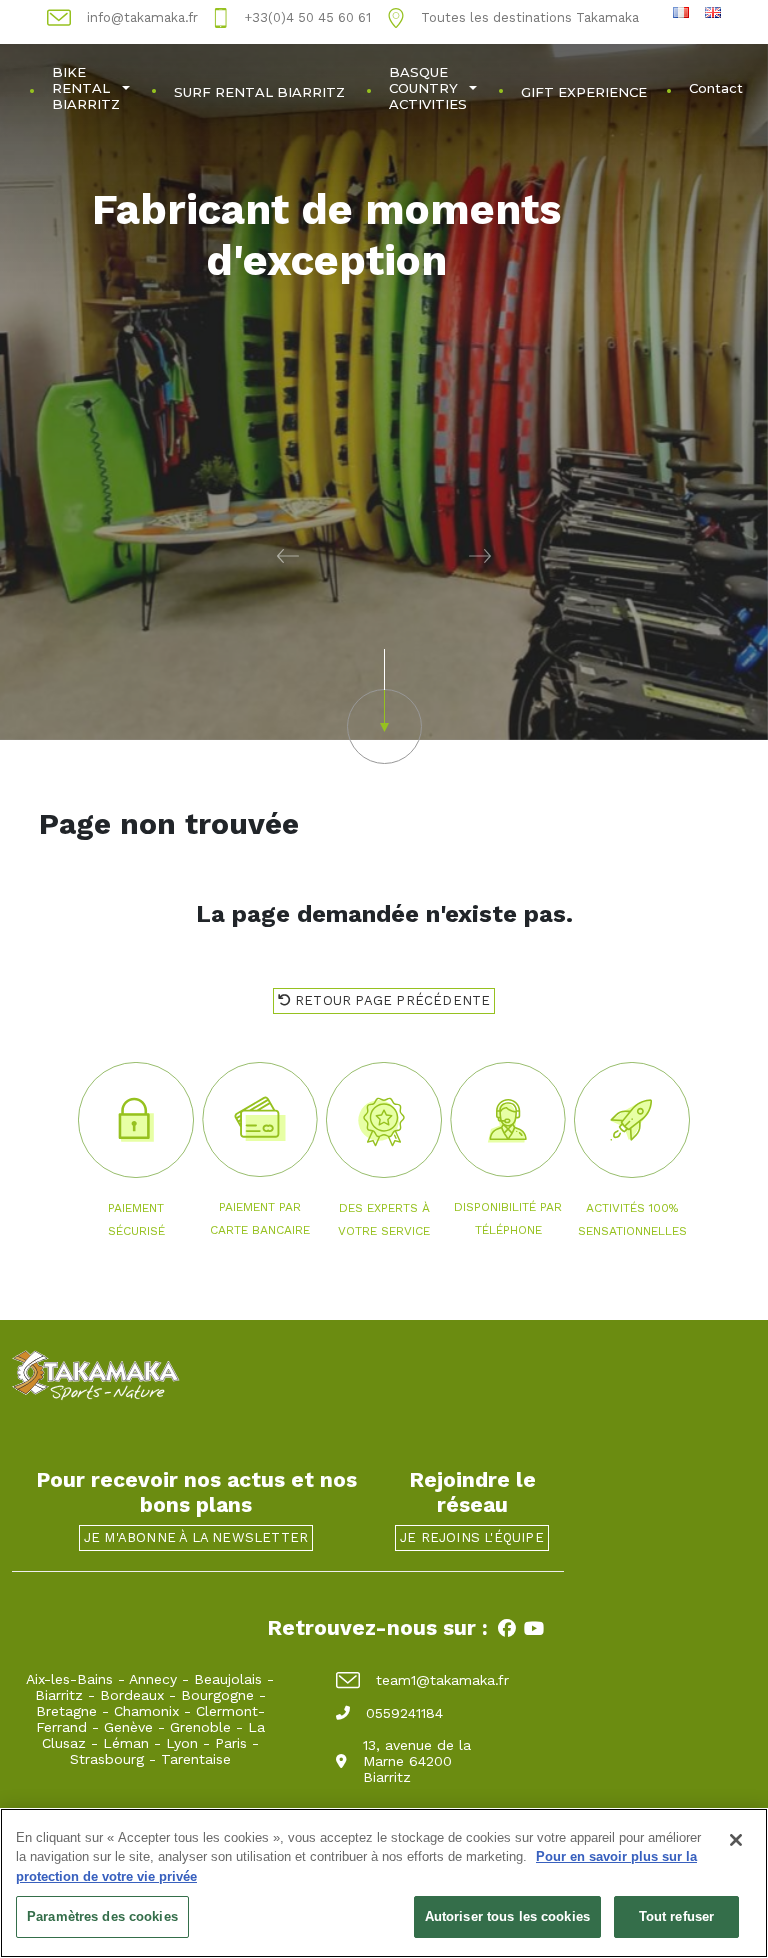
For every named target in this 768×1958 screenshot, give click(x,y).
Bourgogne (217, 1695)
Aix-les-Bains (69, 1679)
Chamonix (146, 1711)
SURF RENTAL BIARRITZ (259, 92)
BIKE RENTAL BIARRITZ (86, 88)
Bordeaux (132, 1695)
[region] (384, 1883)
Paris (231, 1743)
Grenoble (200, 1727)
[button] (192, 555)
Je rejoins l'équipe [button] (472, 1537)
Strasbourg (107, 1759)
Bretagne (66, 1711)
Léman (126, 1743)
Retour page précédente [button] (391, 1000)
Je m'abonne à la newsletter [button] (196, 1537)
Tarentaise (196, 1759)
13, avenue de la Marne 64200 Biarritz (417, 1761)
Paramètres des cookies (102, 1916)
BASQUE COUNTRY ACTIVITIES (428, 88)
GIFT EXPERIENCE (584, 92)
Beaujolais (228, 1679)
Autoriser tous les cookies (507, 1916)
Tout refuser (677, 1916)
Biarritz (59, 1695)
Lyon (182, 1743)
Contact (716, 88)
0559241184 (404, 1713)
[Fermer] (736, 1840)
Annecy (153, 1679)
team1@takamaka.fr (442, 1680)
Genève (128, 1727)
